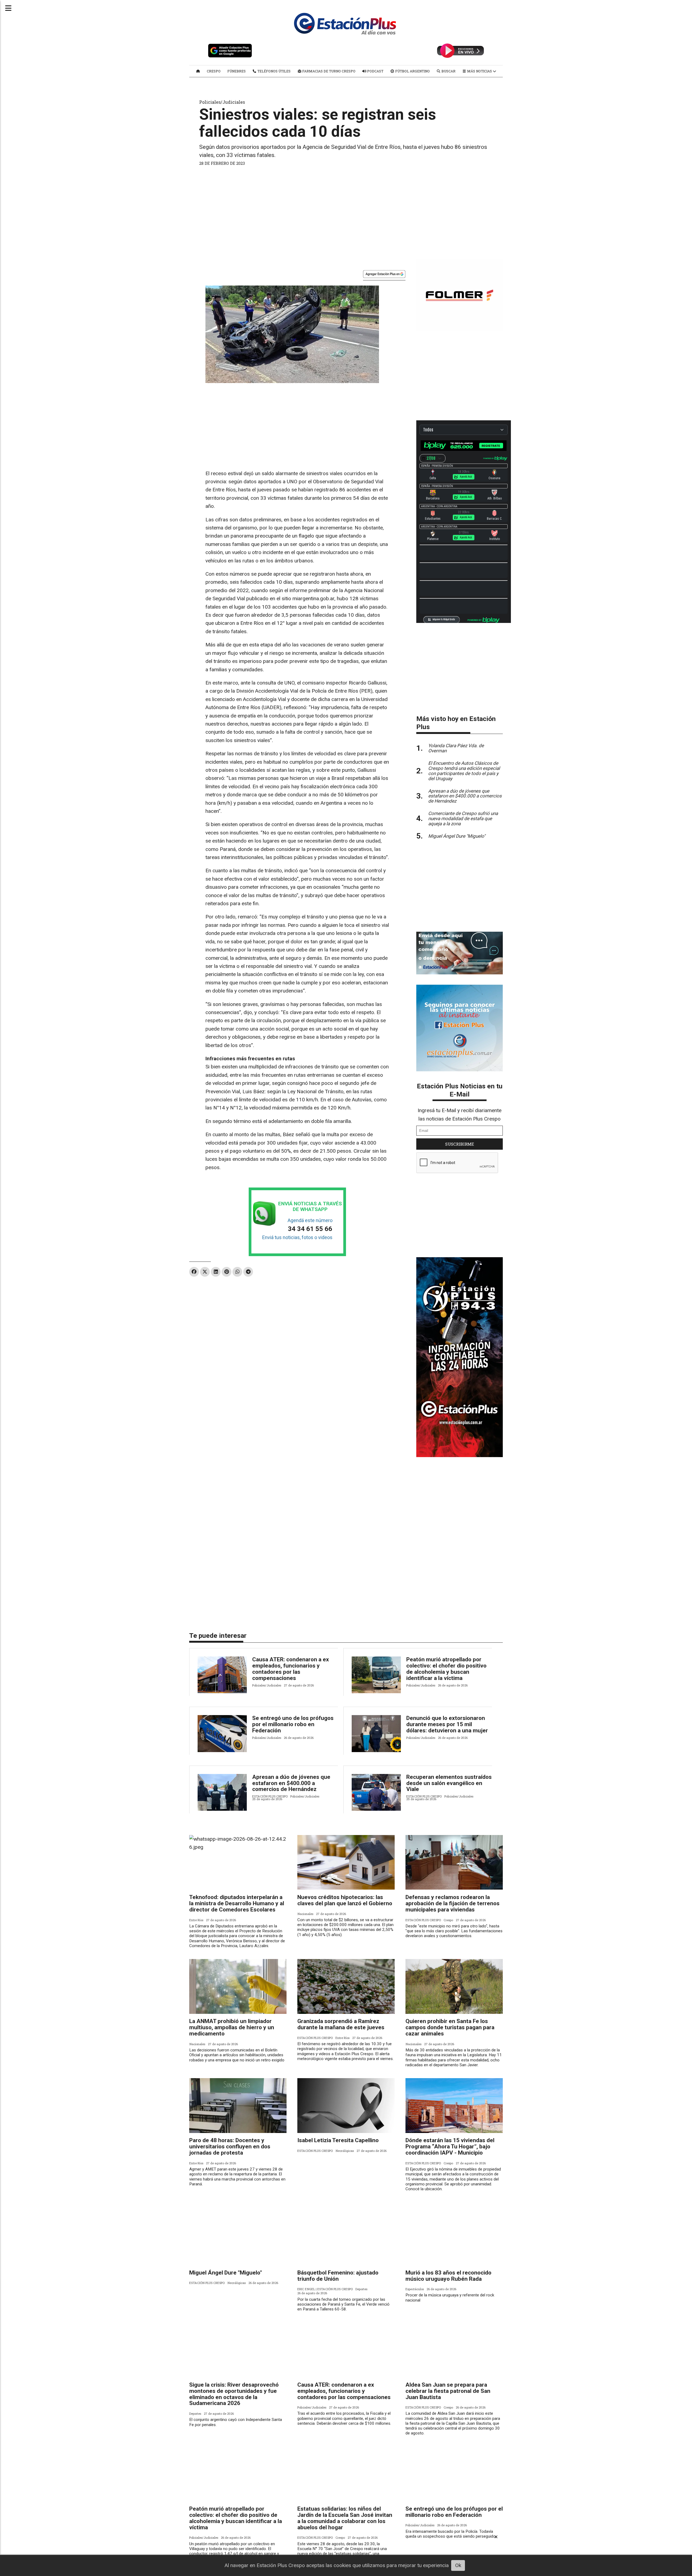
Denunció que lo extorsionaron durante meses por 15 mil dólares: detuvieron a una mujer (447, 1724)
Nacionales (305, 1914)
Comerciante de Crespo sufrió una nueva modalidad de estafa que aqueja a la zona (463, 819)
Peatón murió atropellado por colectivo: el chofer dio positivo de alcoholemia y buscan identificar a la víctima (446, 1669)
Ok (458, 2565)
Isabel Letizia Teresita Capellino (338, 2140)
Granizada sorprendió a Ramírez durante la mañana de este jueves (341, 2024)
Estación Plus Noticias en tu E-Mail (460, 1090)
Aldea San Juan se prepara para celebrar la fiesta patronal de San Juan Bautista (448, 2391)
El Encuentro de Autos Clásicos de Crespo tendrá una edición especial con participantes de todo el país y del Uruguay (464, 771)
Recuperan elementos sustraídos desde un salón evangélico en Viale (449, 1783)
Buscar (448, 71)
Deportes (361, 2289)
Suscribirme (460, 1144)
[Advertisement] (346, 211)
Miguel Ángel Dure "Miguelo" (226, 2273)
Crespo (214, 71)
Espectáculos (415, 2289)
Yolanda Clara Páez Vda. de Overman (456, 748)
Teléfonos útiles (274, 71)
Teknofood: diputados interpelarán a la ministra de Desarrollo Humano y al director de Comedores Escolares (237, 1903)
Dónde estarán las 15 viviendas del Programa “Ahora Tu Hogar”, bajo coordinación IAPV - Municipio (450, 2146)
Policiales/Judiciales (222, 102)
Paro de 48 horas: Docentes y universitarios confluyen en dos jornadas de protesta (230, 2146)
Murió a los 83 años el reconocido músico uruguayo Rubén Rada (448, 2276)
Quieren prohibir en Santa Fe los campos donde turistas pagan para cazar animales (450, 2027)
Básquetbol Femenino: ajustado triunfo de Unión (338, 2276)
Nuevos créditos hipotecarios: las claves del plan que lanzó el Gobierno (345, 1900)
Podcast (375, 71)
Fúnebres (237, 71)
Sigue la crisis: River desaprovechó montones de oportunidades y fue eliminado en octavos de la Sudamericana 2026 (234, 2394)
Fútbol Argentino (412, 71)
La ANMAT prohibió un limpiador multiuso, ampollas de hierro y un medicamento (232, 2027)
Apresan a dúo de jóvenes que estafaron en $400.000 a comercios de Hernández (291, 1783)
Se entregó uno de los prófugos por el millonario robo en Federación (293, 1724)
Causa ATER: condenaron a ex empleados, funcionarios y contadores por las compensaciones (291, 1669)
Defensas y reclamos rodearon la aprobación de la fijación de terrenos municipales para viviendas (453, 1903)
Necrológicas (345, 2151)
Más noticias (480, 71)
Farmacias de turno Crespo (328, 71)
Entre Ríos (196, 1920)
